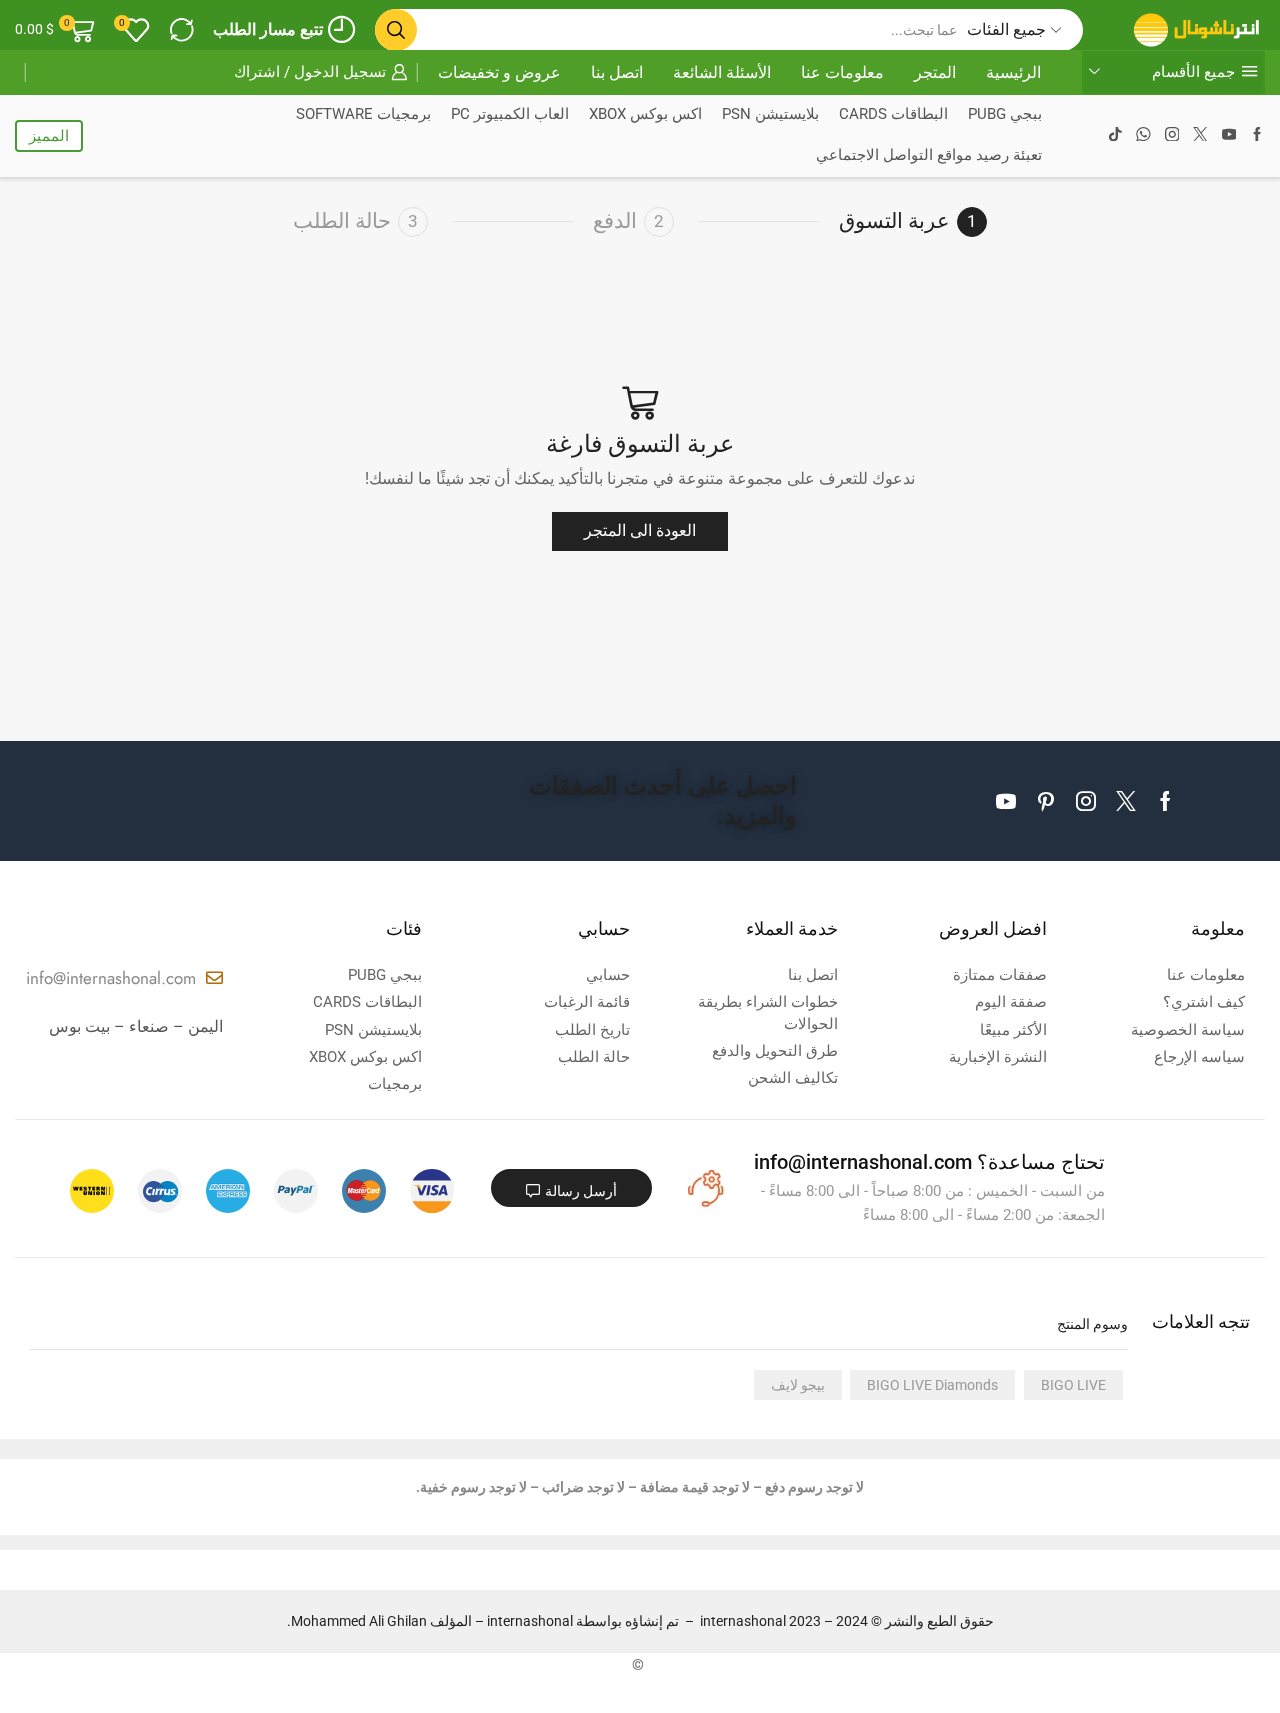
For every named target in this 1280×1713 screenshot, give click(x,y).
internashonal (530, 1621)
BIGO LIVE (1073, 1385)
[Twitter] (1200, 136)
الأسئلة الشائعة (722, 72)
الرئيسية (1013, 72)
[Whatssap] (1143, 136)
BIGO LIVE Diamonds (932, 1385)
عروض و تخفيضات (499, 72)
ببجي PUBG (1005, 114)
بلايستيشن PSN (770, 114)
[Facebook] (1257, 136)
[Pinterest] (1046, 801)
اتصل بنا (617, 72)
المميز (49, 136)
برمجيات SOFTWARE (363, 114)
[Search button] (396, 30)
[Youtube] (1229, 136)
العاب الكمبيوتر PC (510, 114)
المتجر (935, 72)
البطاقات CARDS (893, 114)
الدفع (615, 221)
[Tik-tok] (1115, 136)
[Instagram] (1172, 136)
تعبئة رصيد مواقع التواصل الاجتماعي (929, 155)
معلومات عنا (842, 72)
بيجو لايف (798, 1385)
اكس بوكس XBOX (645, 114)
